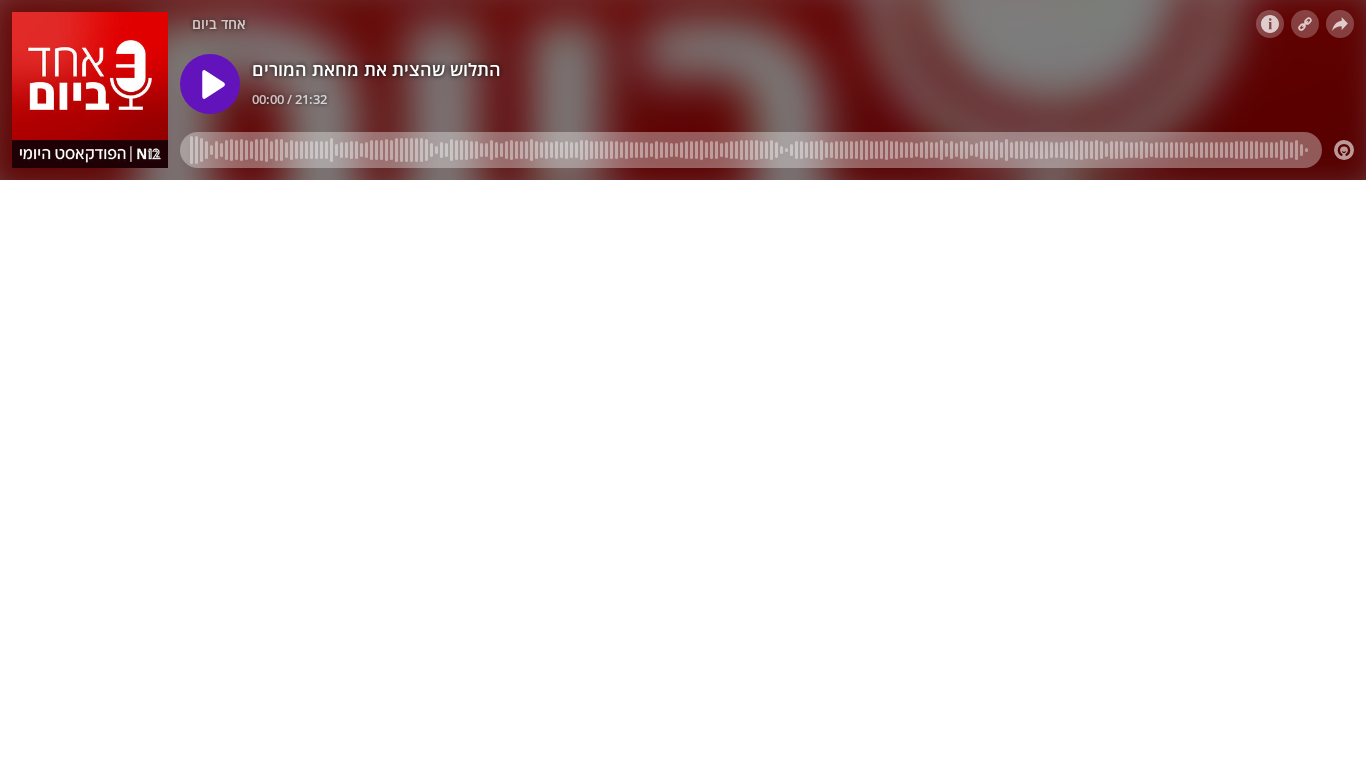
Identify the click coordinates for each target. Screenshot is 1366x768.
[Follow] (1305, 24)
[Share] (1340, 24)
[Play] (210, 84)
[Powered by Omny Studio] (1344, 150)
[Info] (1270, 24)
